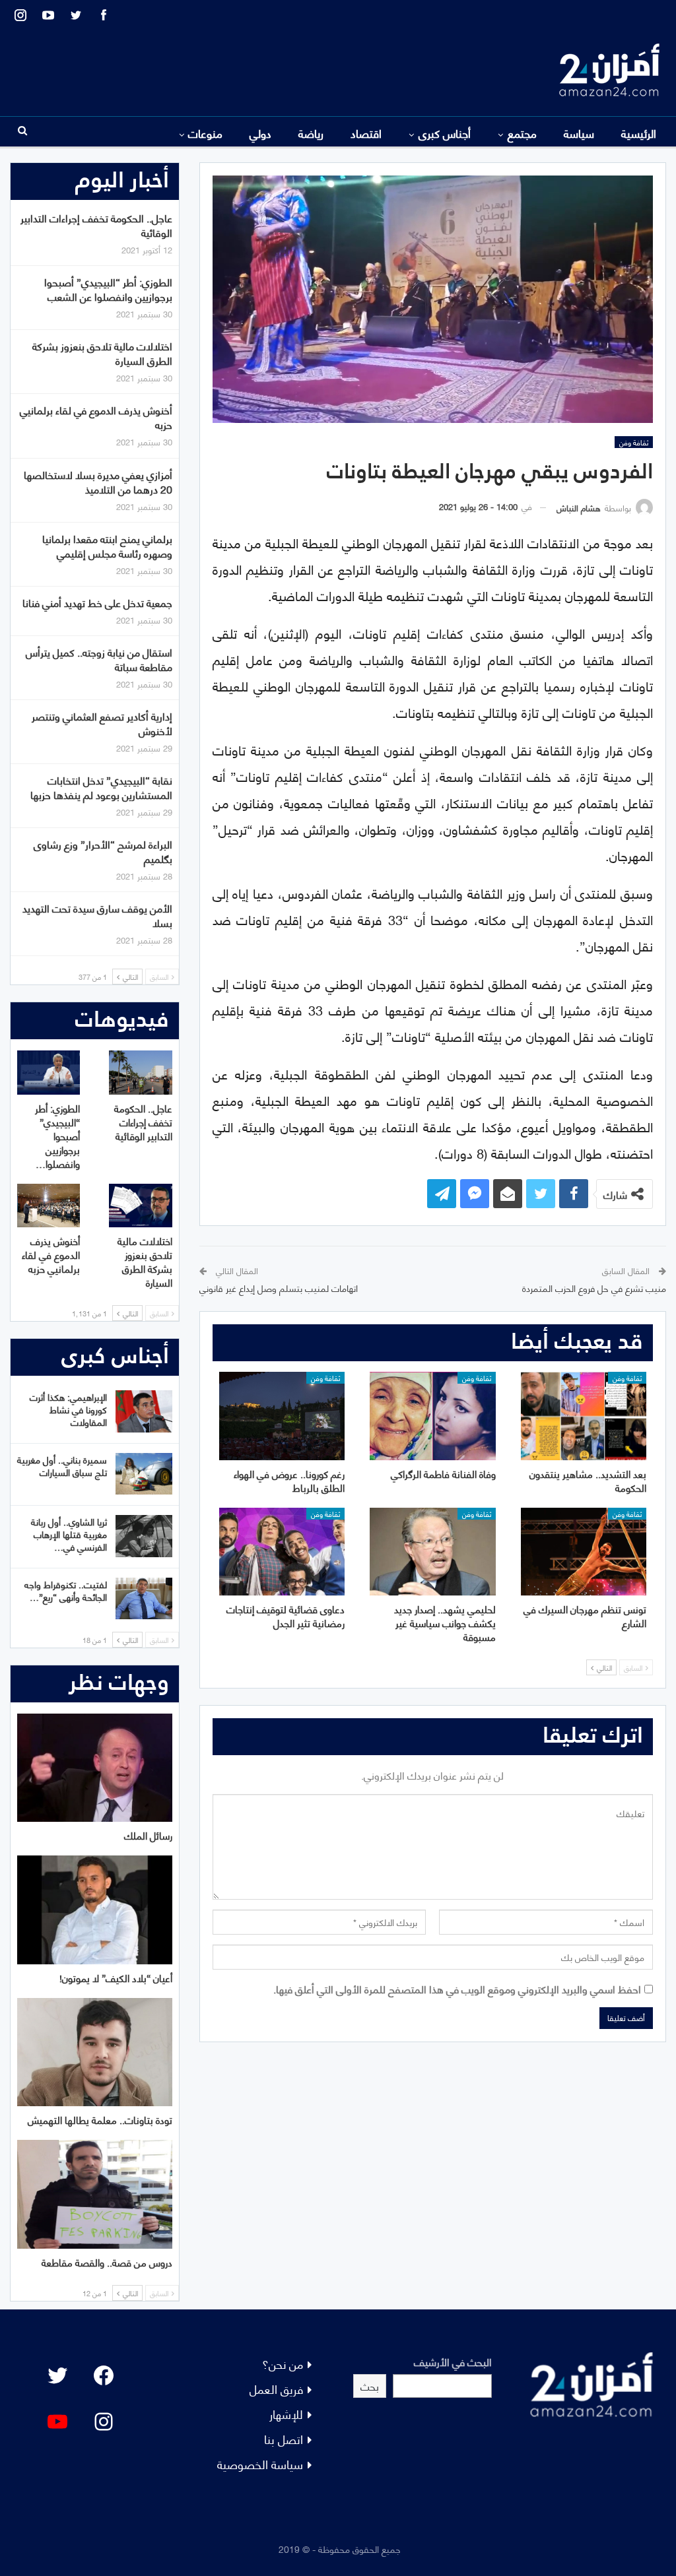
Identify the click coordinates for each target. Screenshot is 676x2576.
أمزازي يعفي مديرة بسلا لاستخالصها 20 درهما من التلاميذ (98, 481)
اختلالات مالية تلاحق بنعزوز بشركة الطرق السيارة (102, 353)
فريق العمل (276, 2388)
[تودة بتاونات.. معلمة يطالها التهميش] (95, 2052)
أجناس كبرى (445, 133)
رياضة (311, 133)
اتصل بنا (284, 2438)
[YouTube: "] (57, 2422)
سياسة (579, 133)
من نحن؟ (283, 2363)
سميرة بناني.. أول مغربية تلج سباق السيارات (62, 1465)
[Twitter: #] (57, 2375)
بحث (370, 2386)
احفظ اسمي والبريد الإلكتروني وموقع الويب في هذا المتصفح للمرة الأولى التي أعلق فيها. (457, 1988)
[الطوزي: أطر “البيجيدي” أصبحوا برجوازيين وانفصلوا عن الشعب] (49, 1073)
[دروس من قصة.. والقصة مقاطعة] (95, 2194)
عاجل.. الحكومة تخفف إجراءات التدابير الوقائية (96, 225)
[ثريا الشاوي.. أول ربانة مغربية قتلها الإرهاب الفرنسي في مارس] (144, 1536)
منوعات (205, 133)
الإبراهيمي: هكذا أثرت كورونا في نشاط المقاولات (68, 1409)
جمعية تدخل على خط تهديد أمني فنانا (97, 602)
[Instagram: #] (104, 2422)
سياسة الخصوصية (260, 2463)
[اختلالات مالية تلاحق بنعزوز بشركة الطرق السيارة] (141, 1206)
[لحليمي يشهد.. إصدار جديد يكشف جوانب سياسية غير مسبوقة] (432, 1552)
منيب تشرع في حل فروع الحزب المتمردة (594, 1288)
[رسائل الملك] (95, 1768)
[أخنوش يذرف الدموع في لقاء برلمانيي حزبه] (49, 1206)
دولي (260, 133)
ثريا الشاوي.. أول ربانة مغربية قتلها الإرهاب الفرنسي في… (69, 1534)
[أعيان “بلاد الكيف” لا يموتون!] (95, 1910)
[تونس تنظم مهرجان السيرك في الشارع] (584, 1552)
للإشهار (286, 2413)
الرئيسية (639, 133)
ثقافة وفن (634, 442)
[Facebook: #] (104, 2375)
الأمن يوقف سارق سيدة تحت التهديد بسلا (97, 915)
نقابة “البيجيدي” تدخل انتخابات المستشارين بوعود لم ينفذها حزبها (101, 787)
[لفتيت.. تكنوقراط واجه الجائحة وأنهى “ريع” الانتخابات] (144, 1599)
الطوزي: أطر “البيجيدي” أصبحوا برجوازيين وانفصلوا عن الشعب (108, 289)
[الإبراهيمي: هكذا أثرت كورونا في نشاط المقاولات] (144, 1411)
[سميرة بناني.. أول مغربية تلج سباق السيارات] (144, 1474)
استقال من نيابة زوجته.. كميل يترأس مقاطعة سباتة (99, 659)
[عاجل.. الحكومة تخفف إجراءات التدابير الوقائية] (141, 1073)
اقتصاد (366, 133)
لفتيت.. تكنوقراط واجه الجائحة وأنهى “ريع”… (66, 1590)
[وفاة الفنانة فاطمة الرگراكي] (432, 1416)
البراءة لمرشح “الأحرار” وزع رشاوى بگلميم (103, 851)
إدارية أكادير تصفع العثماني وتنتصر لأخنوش (102, 723)
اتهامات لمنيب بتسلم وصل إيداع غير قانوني (279, 1288)
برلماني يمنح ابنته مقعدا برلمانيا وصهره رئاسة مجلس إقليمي (107, 545)
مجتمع (522, 133)
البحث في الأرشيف (453, 2361)
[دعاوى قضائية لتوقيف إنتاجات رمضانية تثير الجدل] (282, 1552)
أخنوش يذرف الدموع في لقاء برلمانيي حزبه (96, 417)
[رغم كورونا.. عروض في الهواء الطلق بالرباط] (282, 1416)
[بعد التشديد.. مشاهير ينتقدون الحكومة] (584, 1416)
